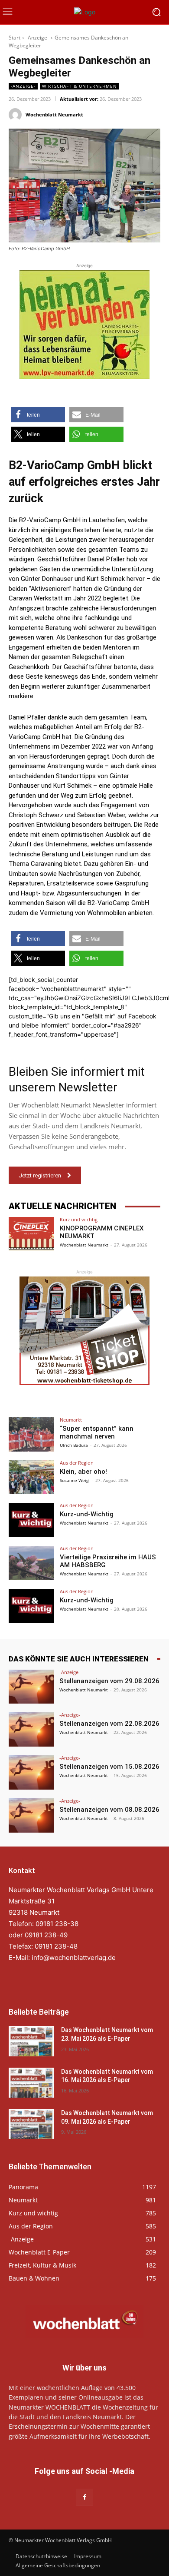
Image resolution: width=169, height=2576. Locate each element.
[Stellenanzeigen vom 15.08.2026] (31, 1772)
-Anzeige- (37, 38)
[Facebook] (84, 2497)
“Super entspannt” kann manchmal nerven (97, 1432)
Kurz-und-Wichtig (87, 1514)
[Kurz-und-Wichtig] (31, 1520)
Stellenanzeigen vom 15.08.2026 (109, 1767)
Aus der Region (77, 1463)
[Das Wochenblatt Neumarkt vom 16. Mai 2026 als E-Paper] (31, 2083)
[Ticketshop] (84, 1331)
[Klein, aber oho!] (31, 1477)
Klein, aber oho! (83, 1472)
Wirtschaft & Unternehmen (80, 86)
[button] (38, 415)
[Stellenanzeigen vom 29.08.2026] (31, 1687)
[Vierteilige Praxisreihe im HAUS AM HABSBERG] (31, 1563)
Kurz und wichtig (79, 1219)
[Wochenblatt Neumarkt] (16, 115)
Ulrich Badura (74, 1445)
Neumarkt (71, 1420)
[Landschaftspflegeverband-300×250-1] (84, 325)
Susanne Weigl (75, 1480)
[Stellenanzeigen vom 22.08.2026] (31, 1729)
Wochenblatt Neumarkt (54, 114)
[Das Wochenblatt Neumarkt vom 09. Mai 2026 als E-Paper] (31, 2124)
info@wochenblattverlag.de (74, 1958)
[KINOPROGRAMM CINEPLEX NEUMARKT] (31, 1234)
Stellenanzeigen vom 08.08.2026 (109, 1810)
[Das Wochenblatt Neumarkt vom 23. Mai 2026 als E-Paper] (31, 2041)
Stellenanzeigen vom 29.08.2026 (109, 1681)
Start (15, 38)
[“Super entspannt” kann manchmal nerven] (31, 1434)
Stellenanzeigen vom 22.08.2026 (109, 1724)
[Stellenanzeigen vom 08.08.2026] (31, 1815)
